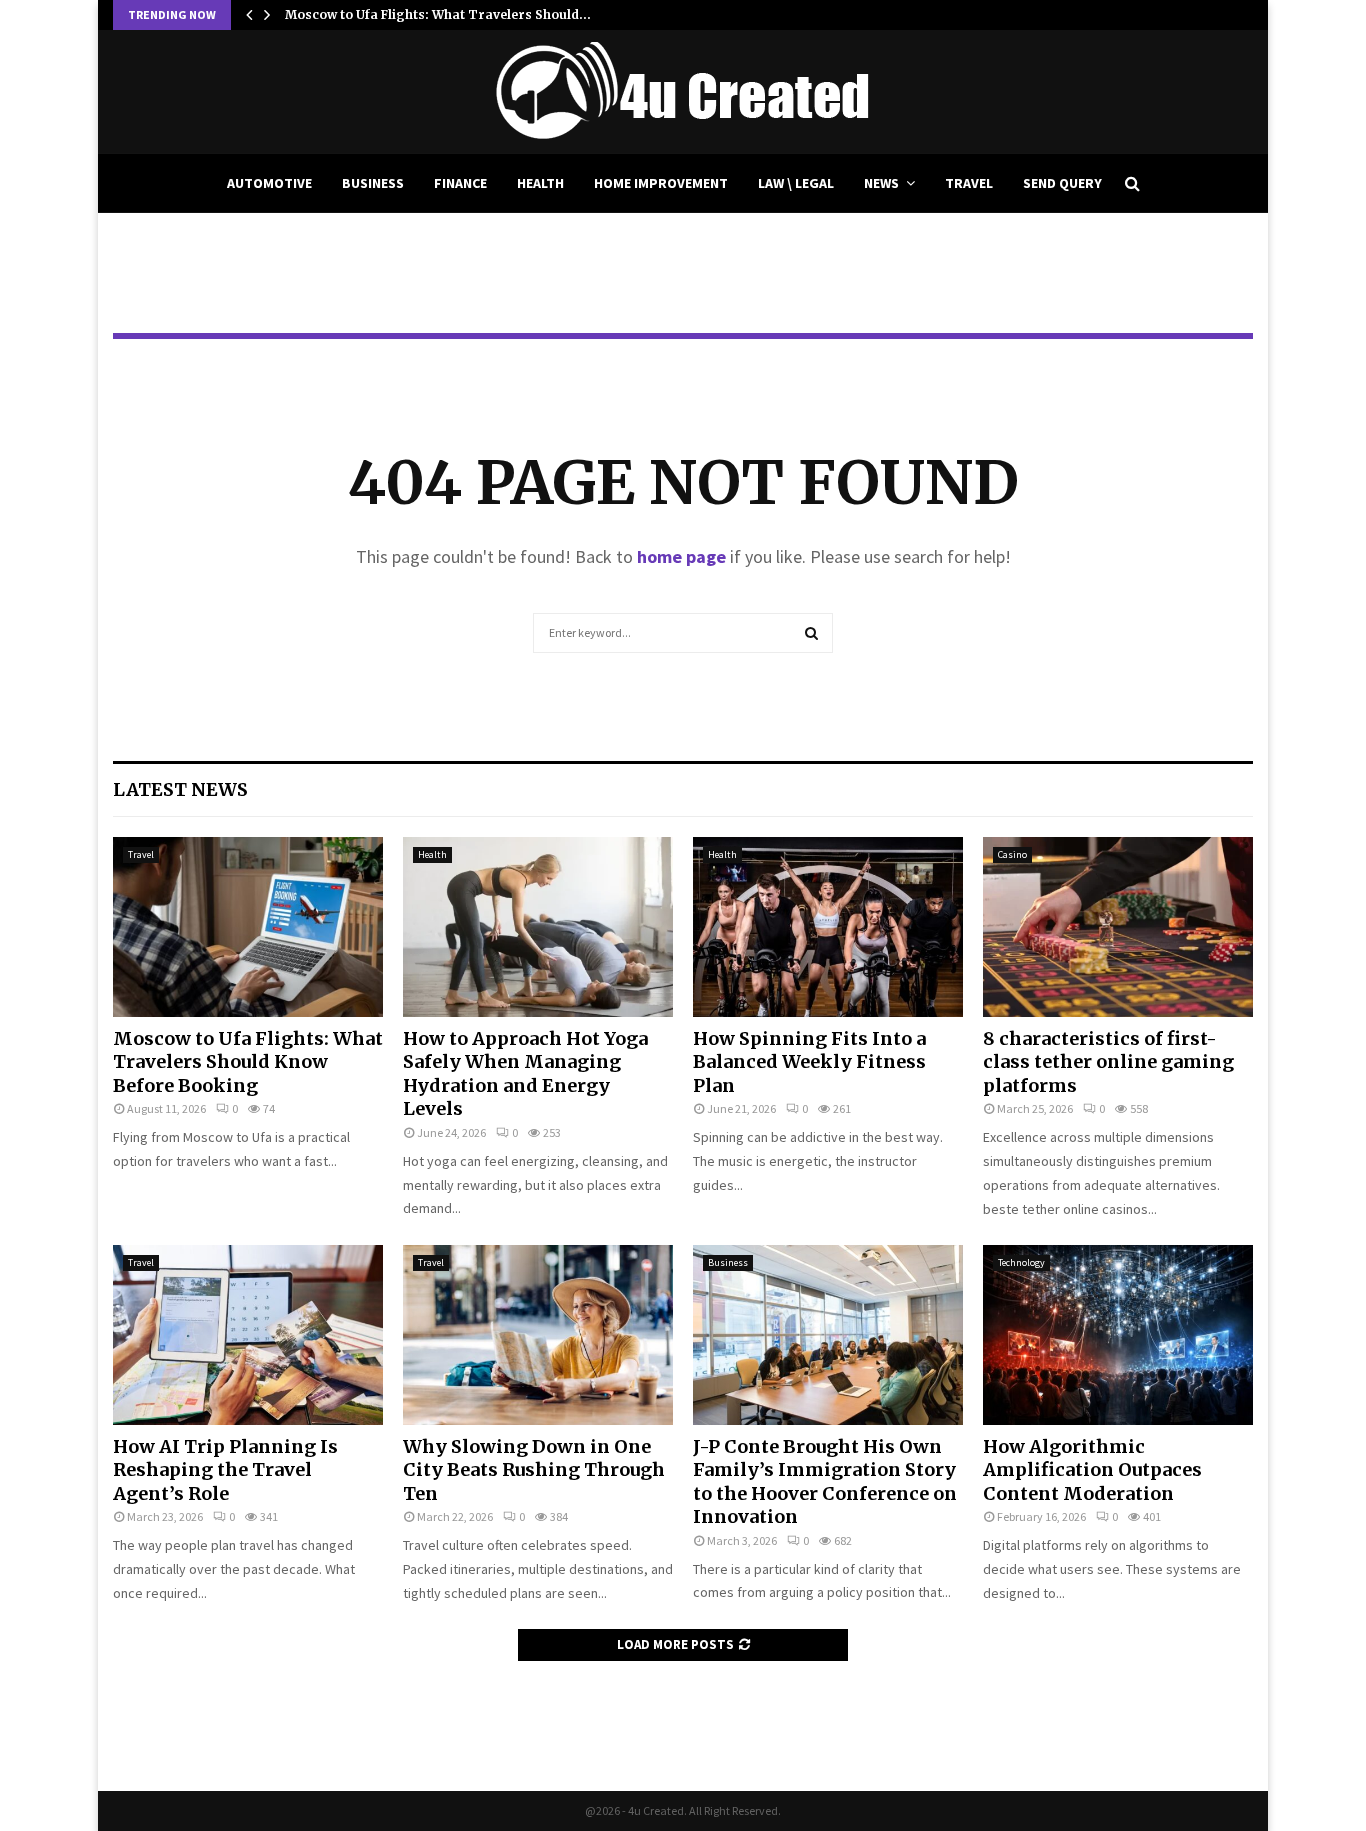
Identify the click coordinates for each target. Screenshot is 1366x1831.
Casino (1012, 854)
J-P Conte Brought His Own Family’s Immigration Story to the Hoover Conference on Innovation (825, 1481)
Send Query (1062, 183)
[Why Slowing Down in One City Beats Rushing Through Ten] (538, 1335)
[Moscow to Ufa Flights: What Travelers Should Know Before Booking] (248, 927)
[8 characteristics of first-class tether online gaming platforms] (1118, 927)
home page (681, 556)
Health (540, 183)
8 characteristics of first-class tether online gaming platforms (1108, 1062)
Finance (460, 183)
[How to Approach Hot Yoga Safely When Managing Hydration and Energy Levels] (538, 927)
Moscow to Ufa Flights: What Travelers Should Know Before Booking (248, 1062)
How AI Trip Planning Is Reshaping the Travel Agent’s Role (225, 1470)
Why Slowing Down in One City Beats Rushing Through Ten (534, 1470)
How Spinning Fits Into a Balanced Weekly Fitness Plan (809, 1062)
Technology (1021, 1262)
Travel (969, 183)
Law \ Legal (796, 183)
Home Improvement (661, 183)
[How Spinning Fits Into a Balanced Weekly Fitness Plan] (828, 927)
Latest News (180, 789)
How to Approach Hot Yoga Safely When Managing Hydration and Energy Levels (525, 1073)
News (881, 183)
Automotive (269, 183)
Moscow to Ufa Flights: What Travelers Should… (438, 14)
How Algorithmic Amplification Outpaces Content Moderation (1092, 1470)
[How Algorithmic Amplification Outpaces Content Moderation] (1118, 1335)
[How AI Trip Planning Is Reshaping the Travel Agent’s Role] (248, 1335)
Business (373, 183)
